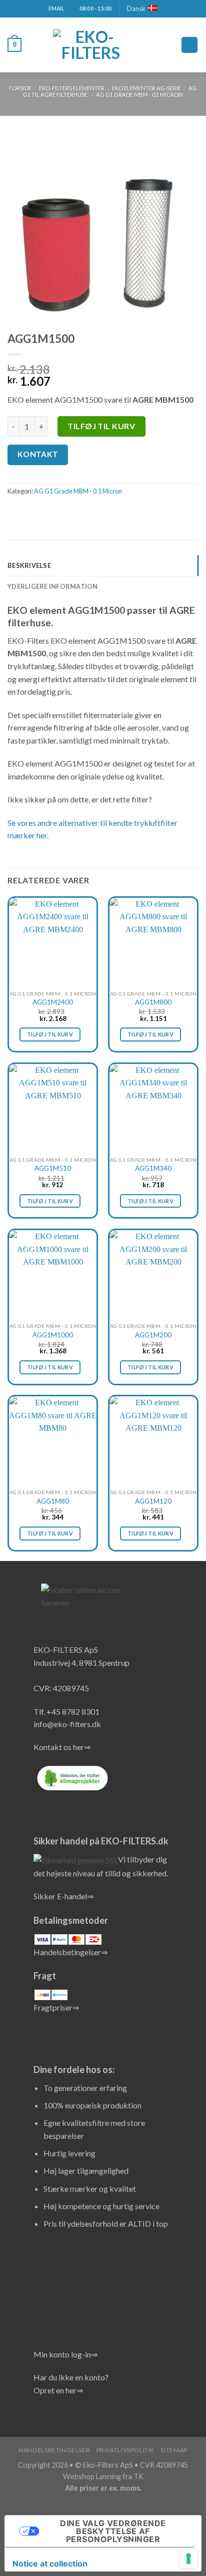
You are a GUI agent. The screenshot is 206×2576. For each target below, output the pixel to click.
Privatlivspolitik (125, 2450)
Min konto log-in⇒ (65, 2354)
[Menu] (189, 45)
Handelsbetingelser (54, 2450)
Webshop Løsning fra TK (103, 2476)
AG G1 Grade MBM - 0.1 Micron (139, 95)
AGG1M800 (153, 1002)
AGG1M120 (153, 1501)
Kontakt (38, 454)
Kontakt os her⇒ (62, 1747)
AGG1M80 (53, 1501)
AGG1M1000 (53, 1335)
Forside (20, 88)
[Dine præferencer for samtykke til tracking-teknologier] (188, 2559)
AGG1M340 (153, 1168)
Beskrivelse (29, 565)
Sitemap (174, 2450)
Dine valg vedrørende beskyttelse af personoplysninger (113, 2531)
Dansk (136, 8)
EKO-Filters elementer (72, 88)
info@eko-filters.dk (67, 1724)
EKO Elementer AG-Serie (146, 88)
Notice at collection (50, 2564)
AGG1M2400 (53, 1002)
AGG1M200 (153, 1335)
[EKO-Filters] (90, 45)
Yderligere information (53, 586)
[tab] (103, 565)
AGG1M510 (53, 1168)
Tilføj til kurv (101, 426)
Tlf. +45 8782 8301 (66, 1711)
